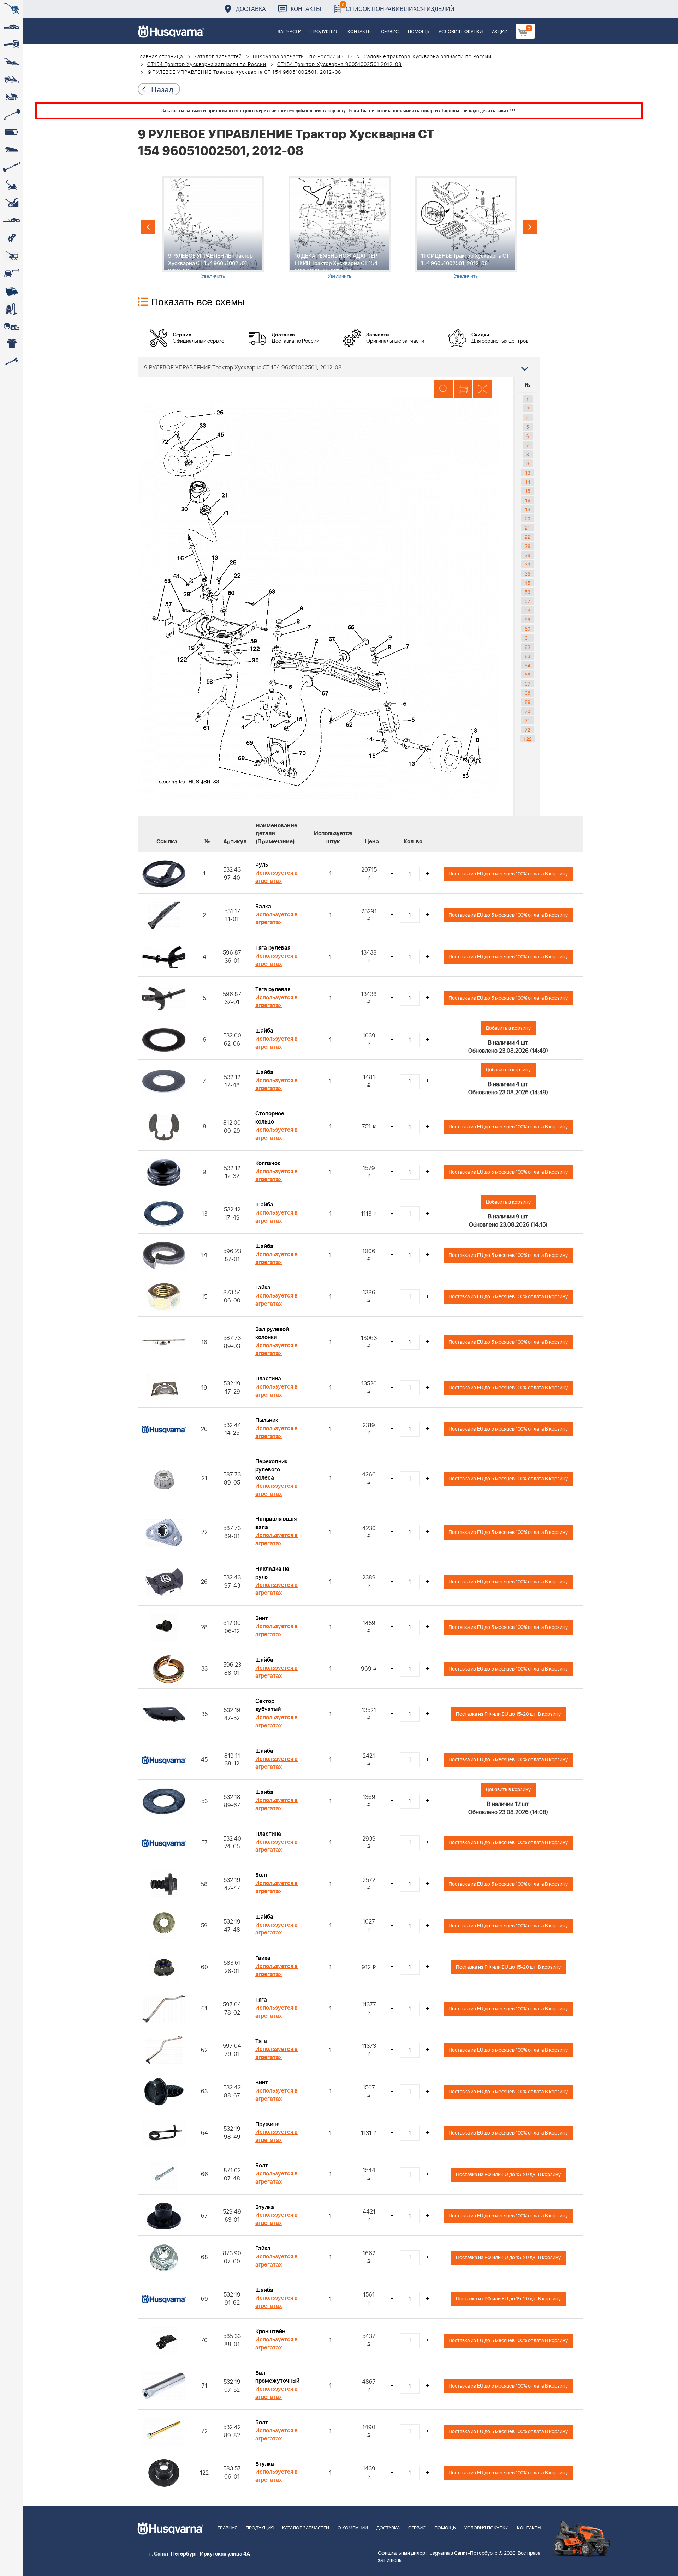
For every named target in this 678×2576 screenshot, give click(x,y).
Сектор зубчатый (268, 1705)
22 (528, 537)
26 (528, 546)
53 (528, 592)
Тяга (261, 2000)
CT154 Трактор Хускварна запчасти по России (207, 65)
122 (528, 739)
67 (528, 684)
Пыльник (267, 1420)
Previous (148, 227)
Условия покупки (461, 32)
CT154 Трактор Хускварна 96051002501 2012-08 (339, 65)
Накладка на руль (272, 1573)
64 (528, 665)
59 (528, 619)
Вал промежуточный (277, 2377)
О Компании (353, 2528)
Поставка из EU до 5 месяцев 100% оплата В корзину (508, 874)
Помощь (419, 32)
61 (528, 638)
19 (528, 509)
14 (528, 482)
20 (528, 518)
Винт (262, 1618)
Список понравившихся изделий (398, 7)
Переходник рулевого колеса (271, 1470)
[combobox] (339, 367)
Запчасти (289, 32)
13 (528, 473)
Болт (262, 1875)
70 (528, 711)
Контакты (306, 9)
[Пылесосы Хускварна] (11, 309)
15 (528, 491)
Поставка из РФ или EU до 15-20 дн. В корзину (508, 1714)
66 (528, 674)
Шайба (264, 1031)
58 (528, 610)
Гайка (263, 1288)
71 (528, 720)
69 (528, 702)
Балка (263, 907)
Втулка (265, 2207)
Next (530, 227)
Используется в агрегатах (276, 877)
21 (528, 528)
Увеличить (213, 276)
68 (528, 693)
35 (528, 573)
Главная (227, 2528)
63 (528, 656)
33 (528, 564)
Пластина (268, 1379)
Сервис (390, 32)
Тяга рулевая (273, 948)
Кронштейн (270, 2331)
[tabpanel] (213, 228)
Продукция (324, 32)
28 (528, 555)
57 (528, 601)
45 (528, 583)
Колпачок (268, 1163)
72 (528, 729)
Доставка (251, 9)
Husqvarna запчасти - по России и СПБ (303, 57)
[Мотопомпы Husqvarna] (11, 291)
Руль (262, 865)
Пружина (267, 2124)
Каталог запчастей (218, 57)
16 (528, 500)
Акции (500, 32)
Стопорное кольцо (270, 1118)
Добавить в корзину (508, 1028)
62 (528, 647)
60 (528, 628)
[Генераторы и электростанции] (11, 256)
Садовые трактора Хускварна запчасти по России (428, 57)
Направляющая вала (276, 1523)
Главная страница (160, 57)
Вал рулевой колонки (272, 1333)
